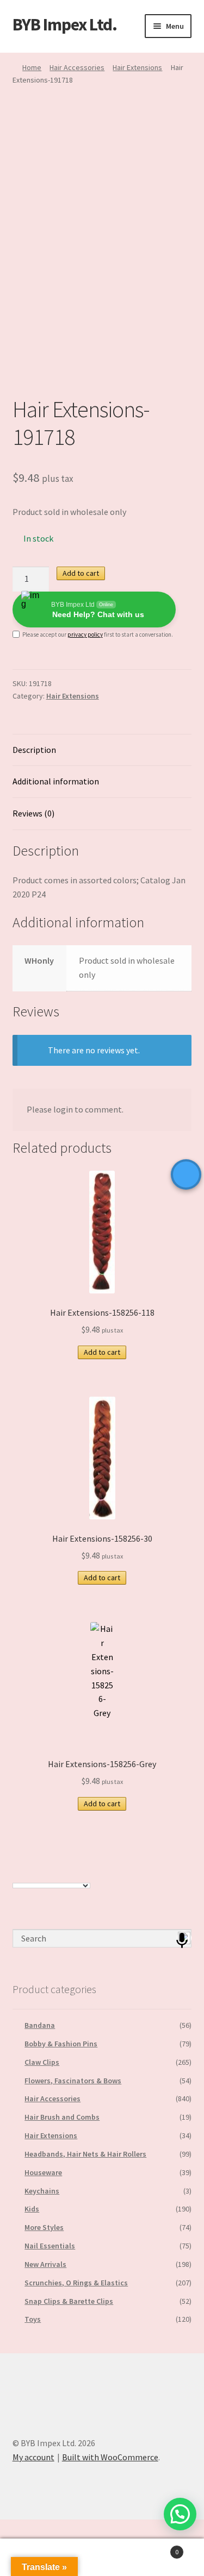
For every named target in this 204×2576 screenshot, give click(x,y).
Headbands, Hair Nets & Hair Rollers (85, 2154)
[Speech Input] (102, 1938)
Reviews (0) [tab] (33, 813)
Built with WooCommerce (110, 2457)
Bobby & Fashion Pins (61, 2044)
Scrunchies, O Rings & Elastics (76, 2283)
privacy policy (85, 634)
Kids (32, 2209)
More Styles (44, 2227)
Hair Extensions (137, 67)
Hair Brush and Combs (62, 2117)
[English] (17, 1875)
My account (33, 2457)
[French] (28, 1875)
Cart (157, 2548)
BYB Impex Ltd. (65, 24)
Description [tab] (34, 750)
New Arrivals (45, 2264)
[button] (180, 2514)
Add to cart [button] (102, 1352)
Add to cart (81, 573)
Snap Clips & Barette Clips (69, 2301)
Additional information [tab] (56, 781)
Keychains (42, 2191)
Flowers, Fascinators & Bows (73, 2081)
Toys (33, 2319)
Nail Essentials (50, 2246)
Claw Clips (42, 2062)
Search (102, 2558)
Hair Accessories (77, 67)
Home (32, 67)
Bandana (40, 2025)
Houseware (43, 2172)
